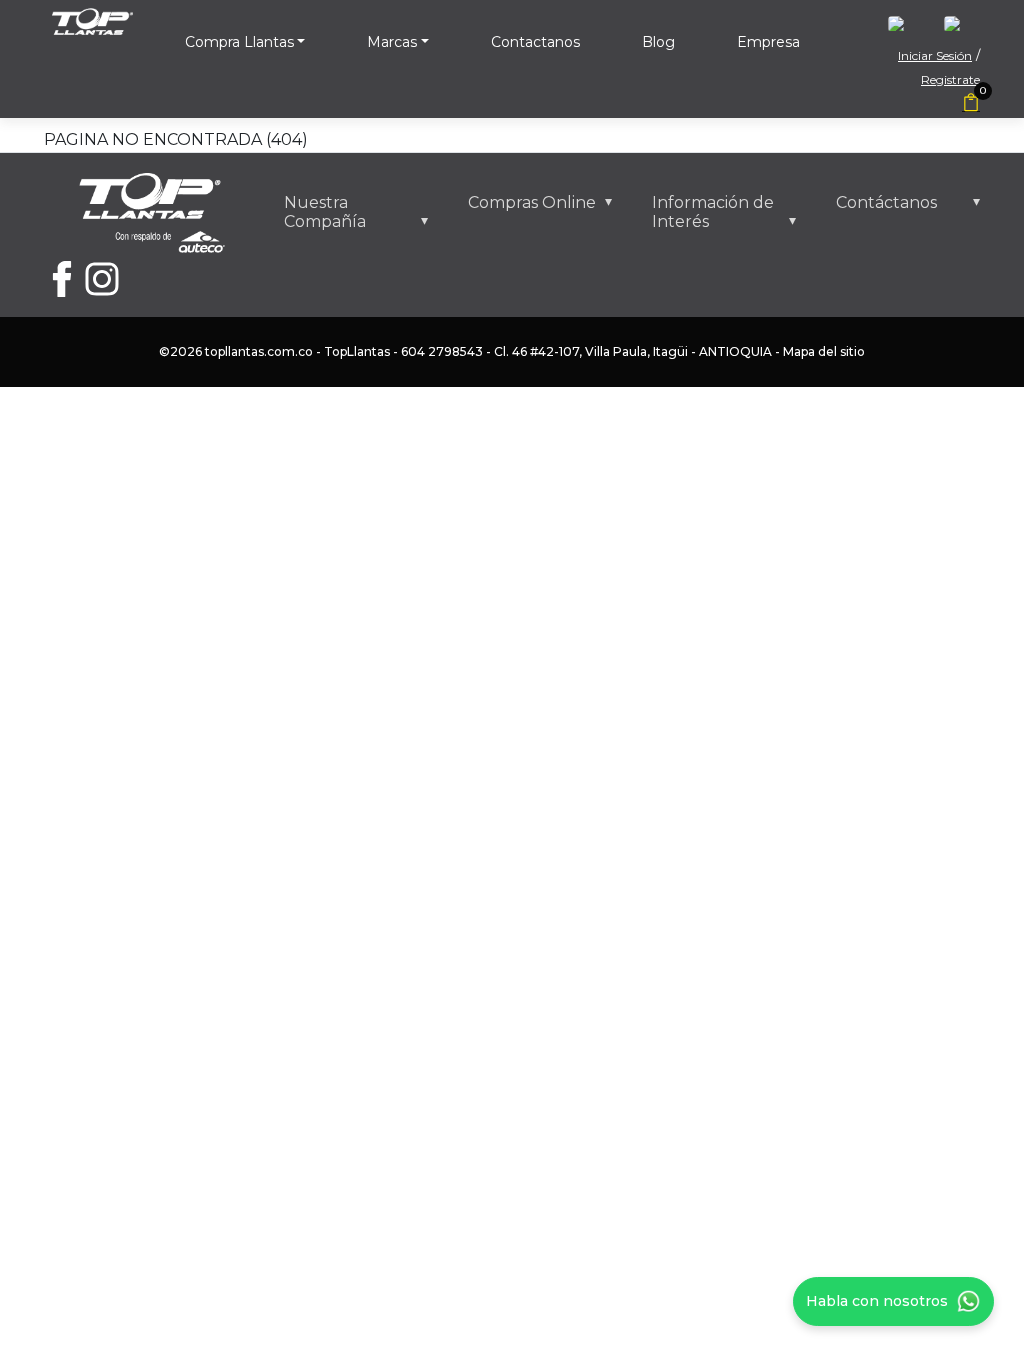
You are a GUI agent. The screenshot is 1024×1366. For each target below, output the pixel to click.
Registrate (950, 79)
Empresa (768, 42)
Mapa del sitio (824, 351)
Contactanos (535, 42)
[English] (906, 29)
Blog (658, 42)
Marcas (392, 42)
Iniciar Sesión (935, 55)
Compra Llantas (239, 42)
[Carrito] (971, 104)
